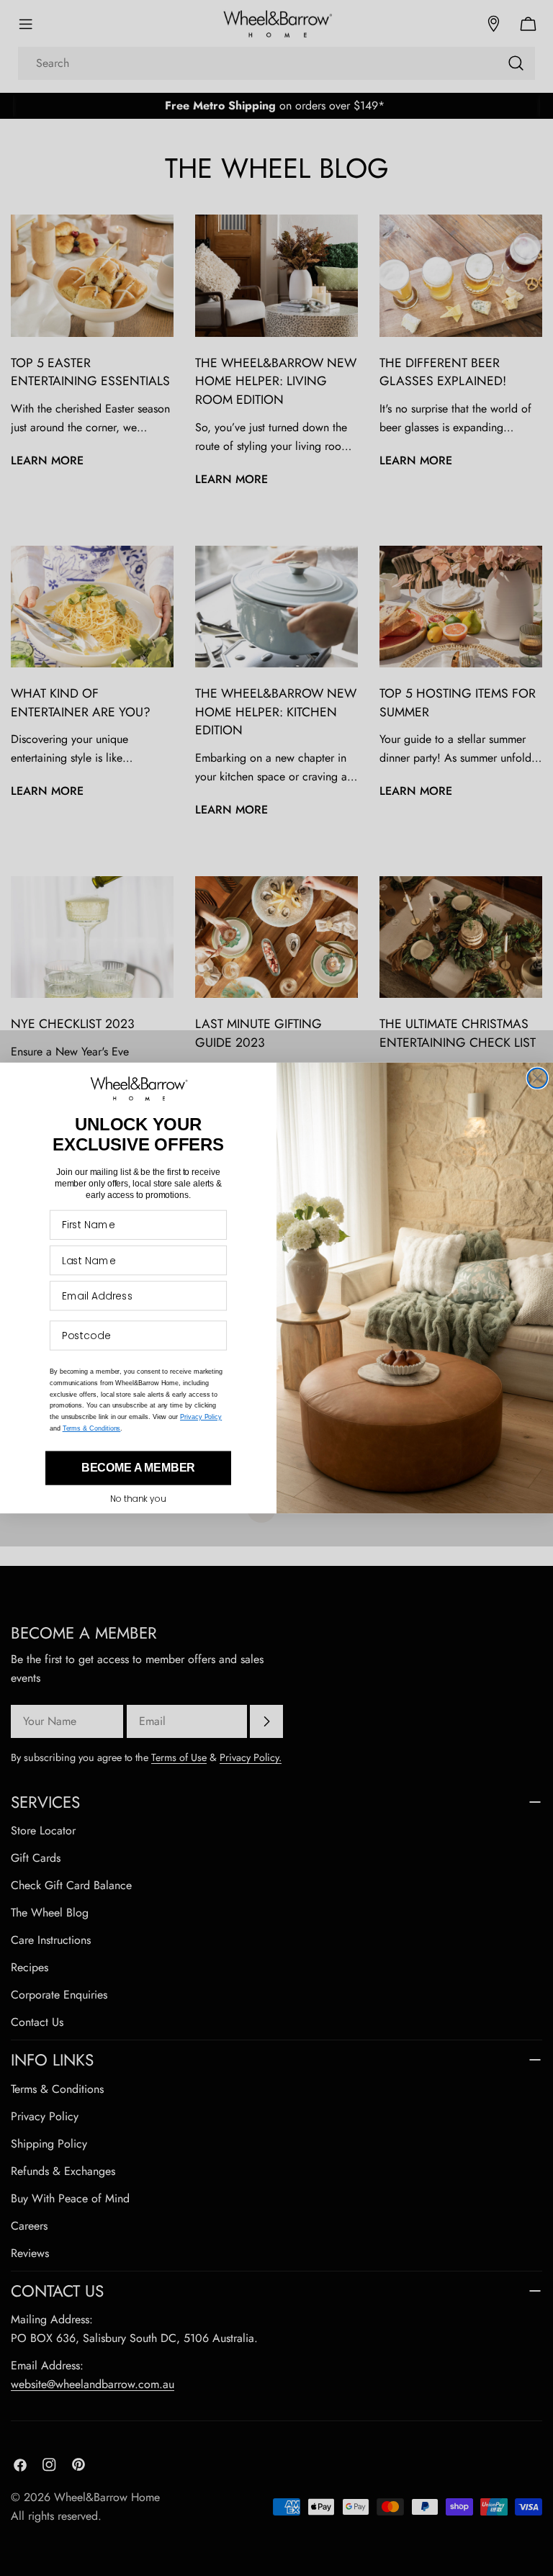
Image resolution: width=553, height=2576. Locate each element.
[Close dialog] (538, 1078)
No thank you (138, 1499)
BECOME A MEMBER (139, 1468)
